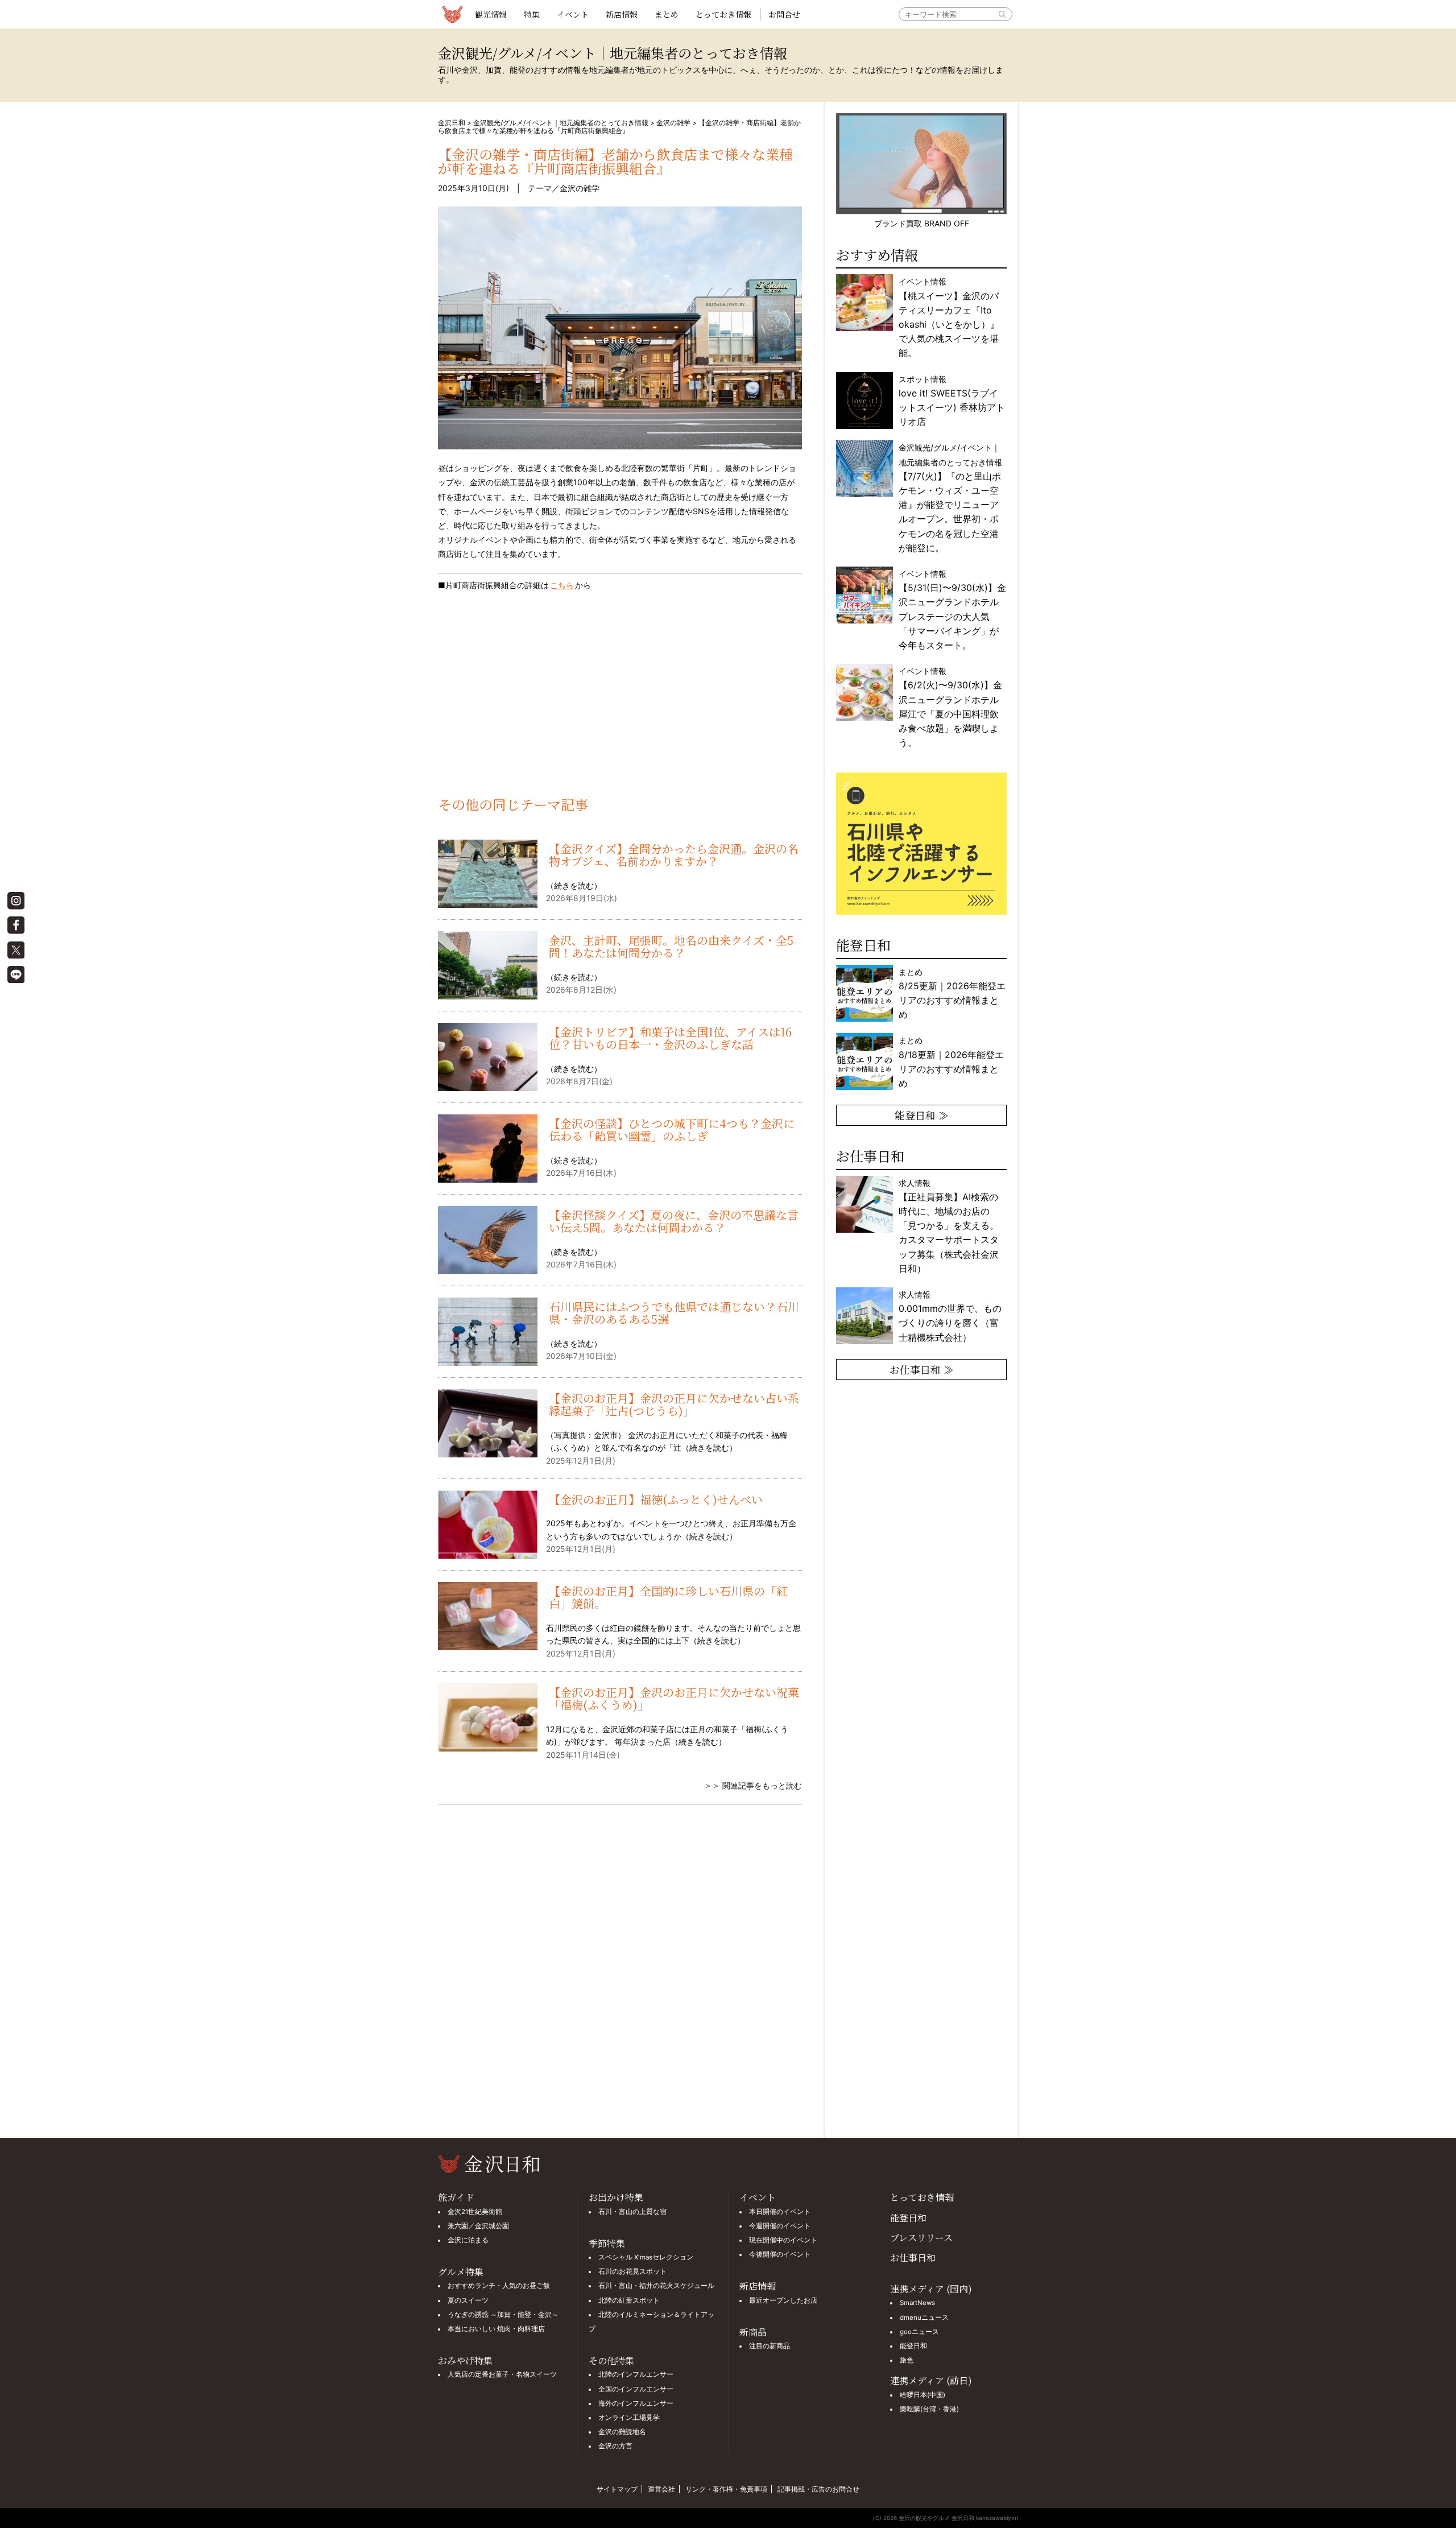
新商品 (753, 2332)
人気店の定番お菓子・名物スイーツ (502, 2374)
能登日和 (908, 2218)
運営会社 (661, 2489)
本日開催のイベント (780, 2212)
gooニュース (919, 2332)
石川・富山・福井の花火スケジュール (656, 2286)
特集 (532, 14)
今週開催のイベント (780, 2226)
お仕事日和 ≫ (922, 1369)
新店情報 (622, 14)
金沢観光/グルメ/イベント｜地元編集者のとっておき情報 (561, 123)
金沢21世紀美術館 (475, 2212)
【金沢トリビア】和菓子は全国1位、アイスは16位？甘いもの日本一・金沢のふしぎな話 (670, 1038)
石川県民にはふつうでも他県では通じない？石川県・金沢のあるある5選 (674, 1313)
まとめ (667, 14)
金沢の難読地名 (622, 2432)
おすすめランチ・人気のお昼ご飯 (499, 2286)
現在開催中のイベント (783, 2240)
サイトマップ (617, 2489)
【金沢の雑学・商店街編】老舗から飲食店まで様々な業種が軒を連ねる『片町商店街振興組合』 (615, 161)
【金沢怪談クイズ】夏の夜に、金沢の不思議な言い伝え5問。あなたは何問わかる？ (674, 1221)
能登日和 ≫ (922, 1115)
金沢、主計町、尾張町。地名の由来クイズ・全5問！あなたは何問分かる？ (671, 946)
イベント (573, 14)
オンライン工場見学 (629, 2418)
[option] (921, 844)
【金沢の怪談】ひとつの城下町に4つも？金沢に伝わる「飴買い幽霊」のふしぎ (672, 1129)
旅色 (907, 2360)
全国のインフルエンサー (636, 2389)
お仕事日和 (913, 2258)
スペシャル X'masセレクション (646, 2257)
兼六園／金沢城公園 (478, 2226)
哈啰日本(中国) (923, 2395)
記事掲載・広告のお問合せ (818, 2489)
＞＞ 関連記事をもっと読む (753, 1785)
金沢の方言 (615, 2446)
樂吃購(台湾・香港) (929, 2409)
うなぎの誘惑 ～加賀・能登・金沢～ (503, 2315)
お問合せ (784, 14)
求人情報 (949, 1226)
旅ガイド (456, 2197)
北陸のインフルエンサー (636, 2374)
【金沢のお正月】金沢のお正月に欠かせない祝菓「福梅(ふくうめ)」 (674, 1698)
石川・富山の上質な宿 (632, 2212)
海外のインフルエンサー (636, 2403)
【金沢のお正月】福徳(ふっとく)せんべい (656, 1499)
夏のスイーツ (468, 2300)
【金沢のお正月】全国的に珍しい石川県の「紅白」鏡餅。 (668, 1597)
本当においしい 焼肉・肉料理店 (496, 2329)
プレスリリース (921, 2238)
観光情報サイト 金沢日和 (452, 14)
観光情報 (491, 14)
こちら (562, 585)
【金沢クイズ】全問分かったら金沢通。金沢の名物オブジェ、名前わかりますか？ (674, 855)
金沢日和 (452, 123)
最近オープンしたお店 (783, 2300)
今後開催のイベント (780, 2254)
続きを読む (574, 885)
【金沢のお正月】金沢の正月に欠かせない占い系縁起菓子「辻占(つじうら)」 (674, 1404)
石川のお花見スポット (632, 2271)
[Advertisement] (620, 700)
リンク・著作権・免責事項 (726, 2489)
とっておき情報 (723, 14)
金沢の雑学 (673, 123)
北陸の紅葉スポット (629, 2300)
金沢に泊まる (468, 2240)
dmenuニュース (924, 2318)
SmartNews (917, 2303)
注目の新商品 (770, 2346)
